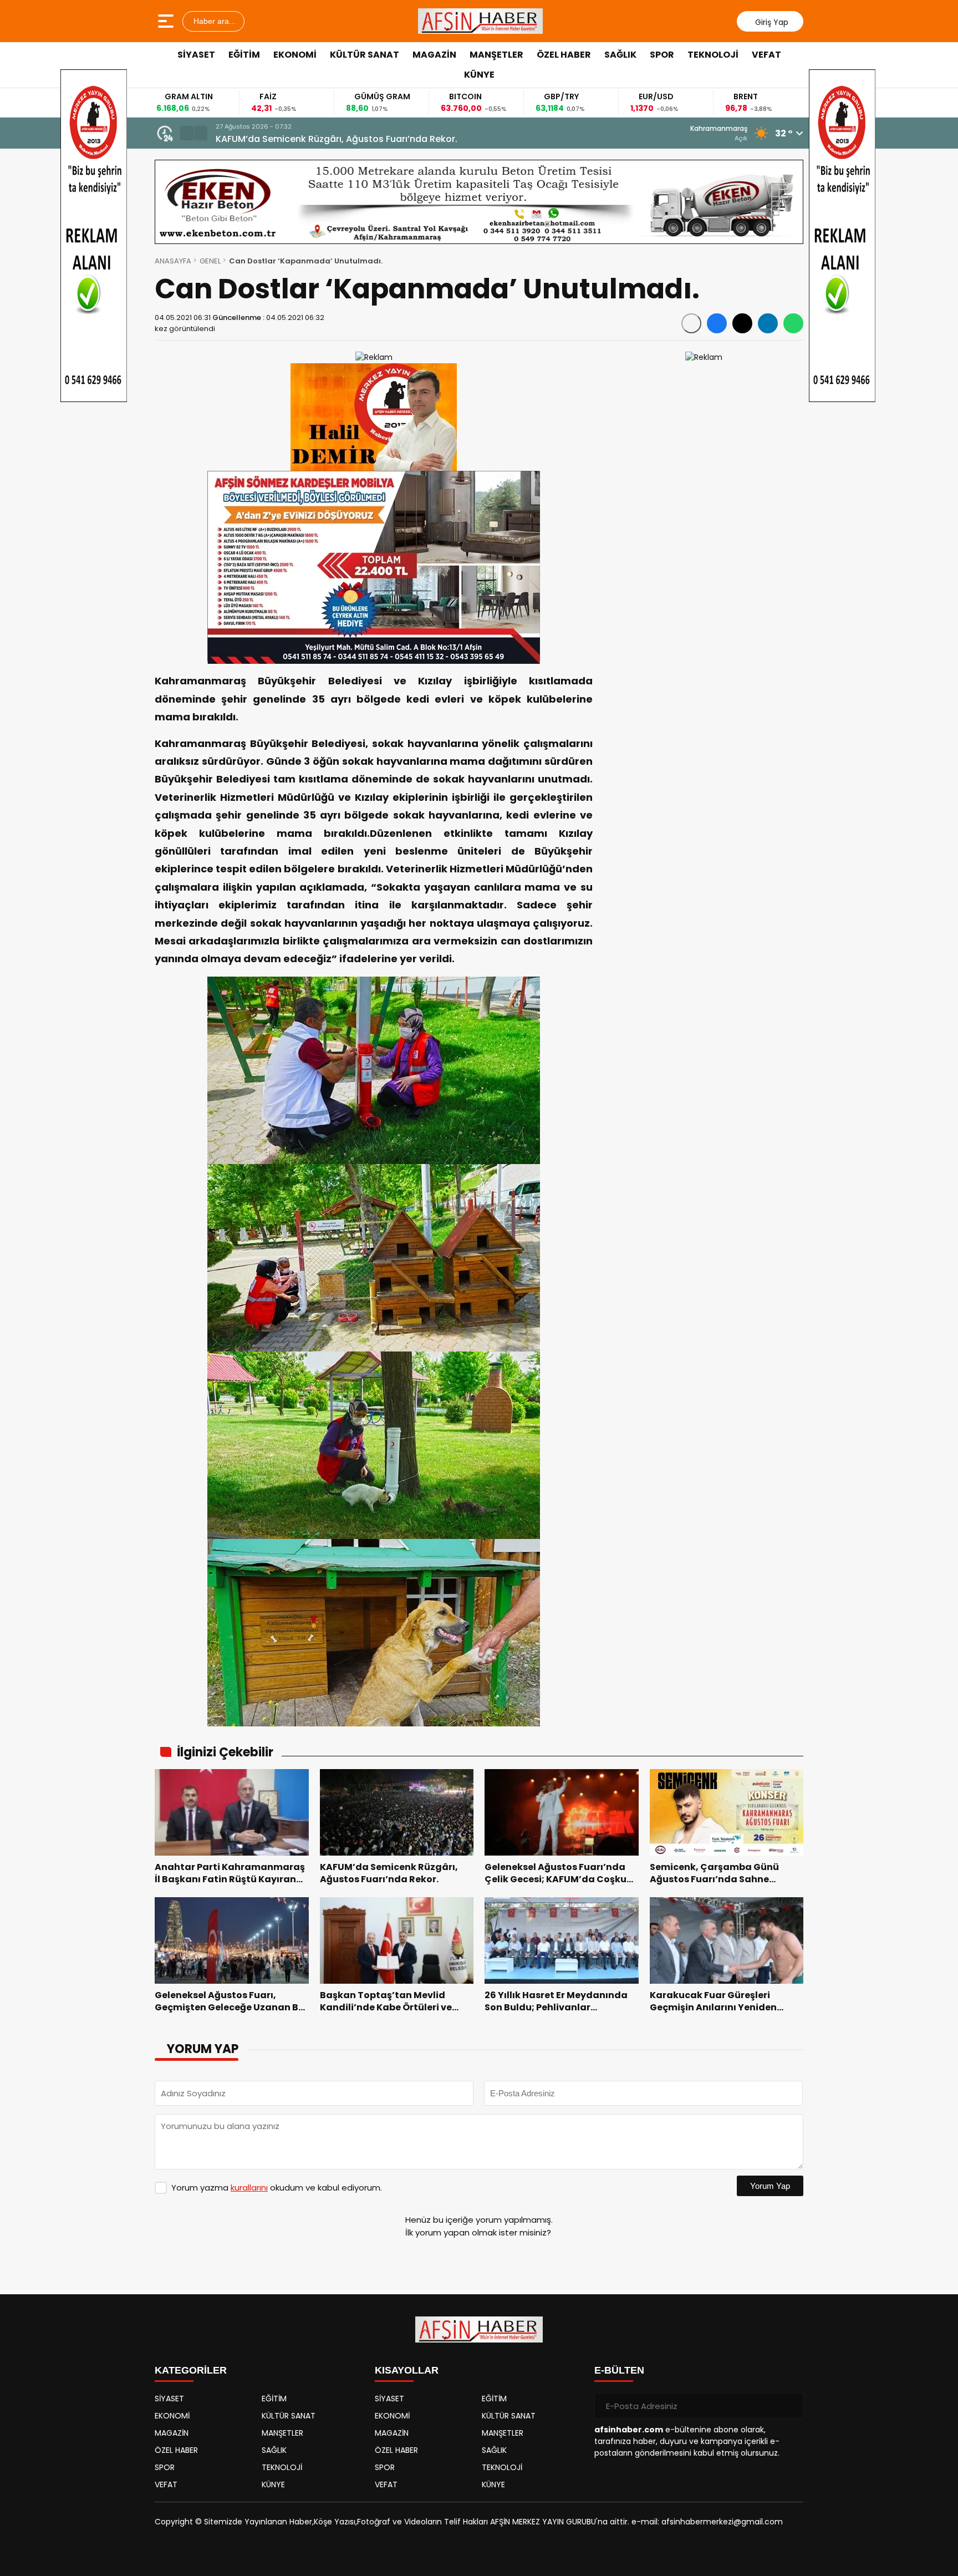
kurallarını (249, 2188)
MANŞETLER (496, 55)
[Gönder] (791, 2406)
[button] (187, 133)
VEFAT (766, 55)
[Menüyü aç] (167, 21)
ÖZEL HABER (564, 55)
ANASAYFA (173, 261)
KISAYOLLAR (407, 2370)
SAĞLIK (620, 55)
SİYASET (196, 55)
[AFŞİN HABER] (481, 21)
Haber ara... (213, 21)
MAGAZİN (434, 55)
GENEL (210, 261)
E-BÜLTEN (619, 2370)
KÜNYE (479, 75)
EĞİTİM (244, 55)
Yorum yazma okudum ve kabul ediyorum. (277, 2188)
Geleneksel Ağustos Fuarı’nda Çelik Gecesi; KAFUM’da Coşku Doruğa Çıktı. (381, 139)
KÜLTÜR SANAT (365, 55)
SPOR (662, 55)
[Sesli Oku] (691, 323)
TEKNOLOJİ (713, 55)
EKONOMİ (295, 55)
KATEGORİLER (191, 2370)
